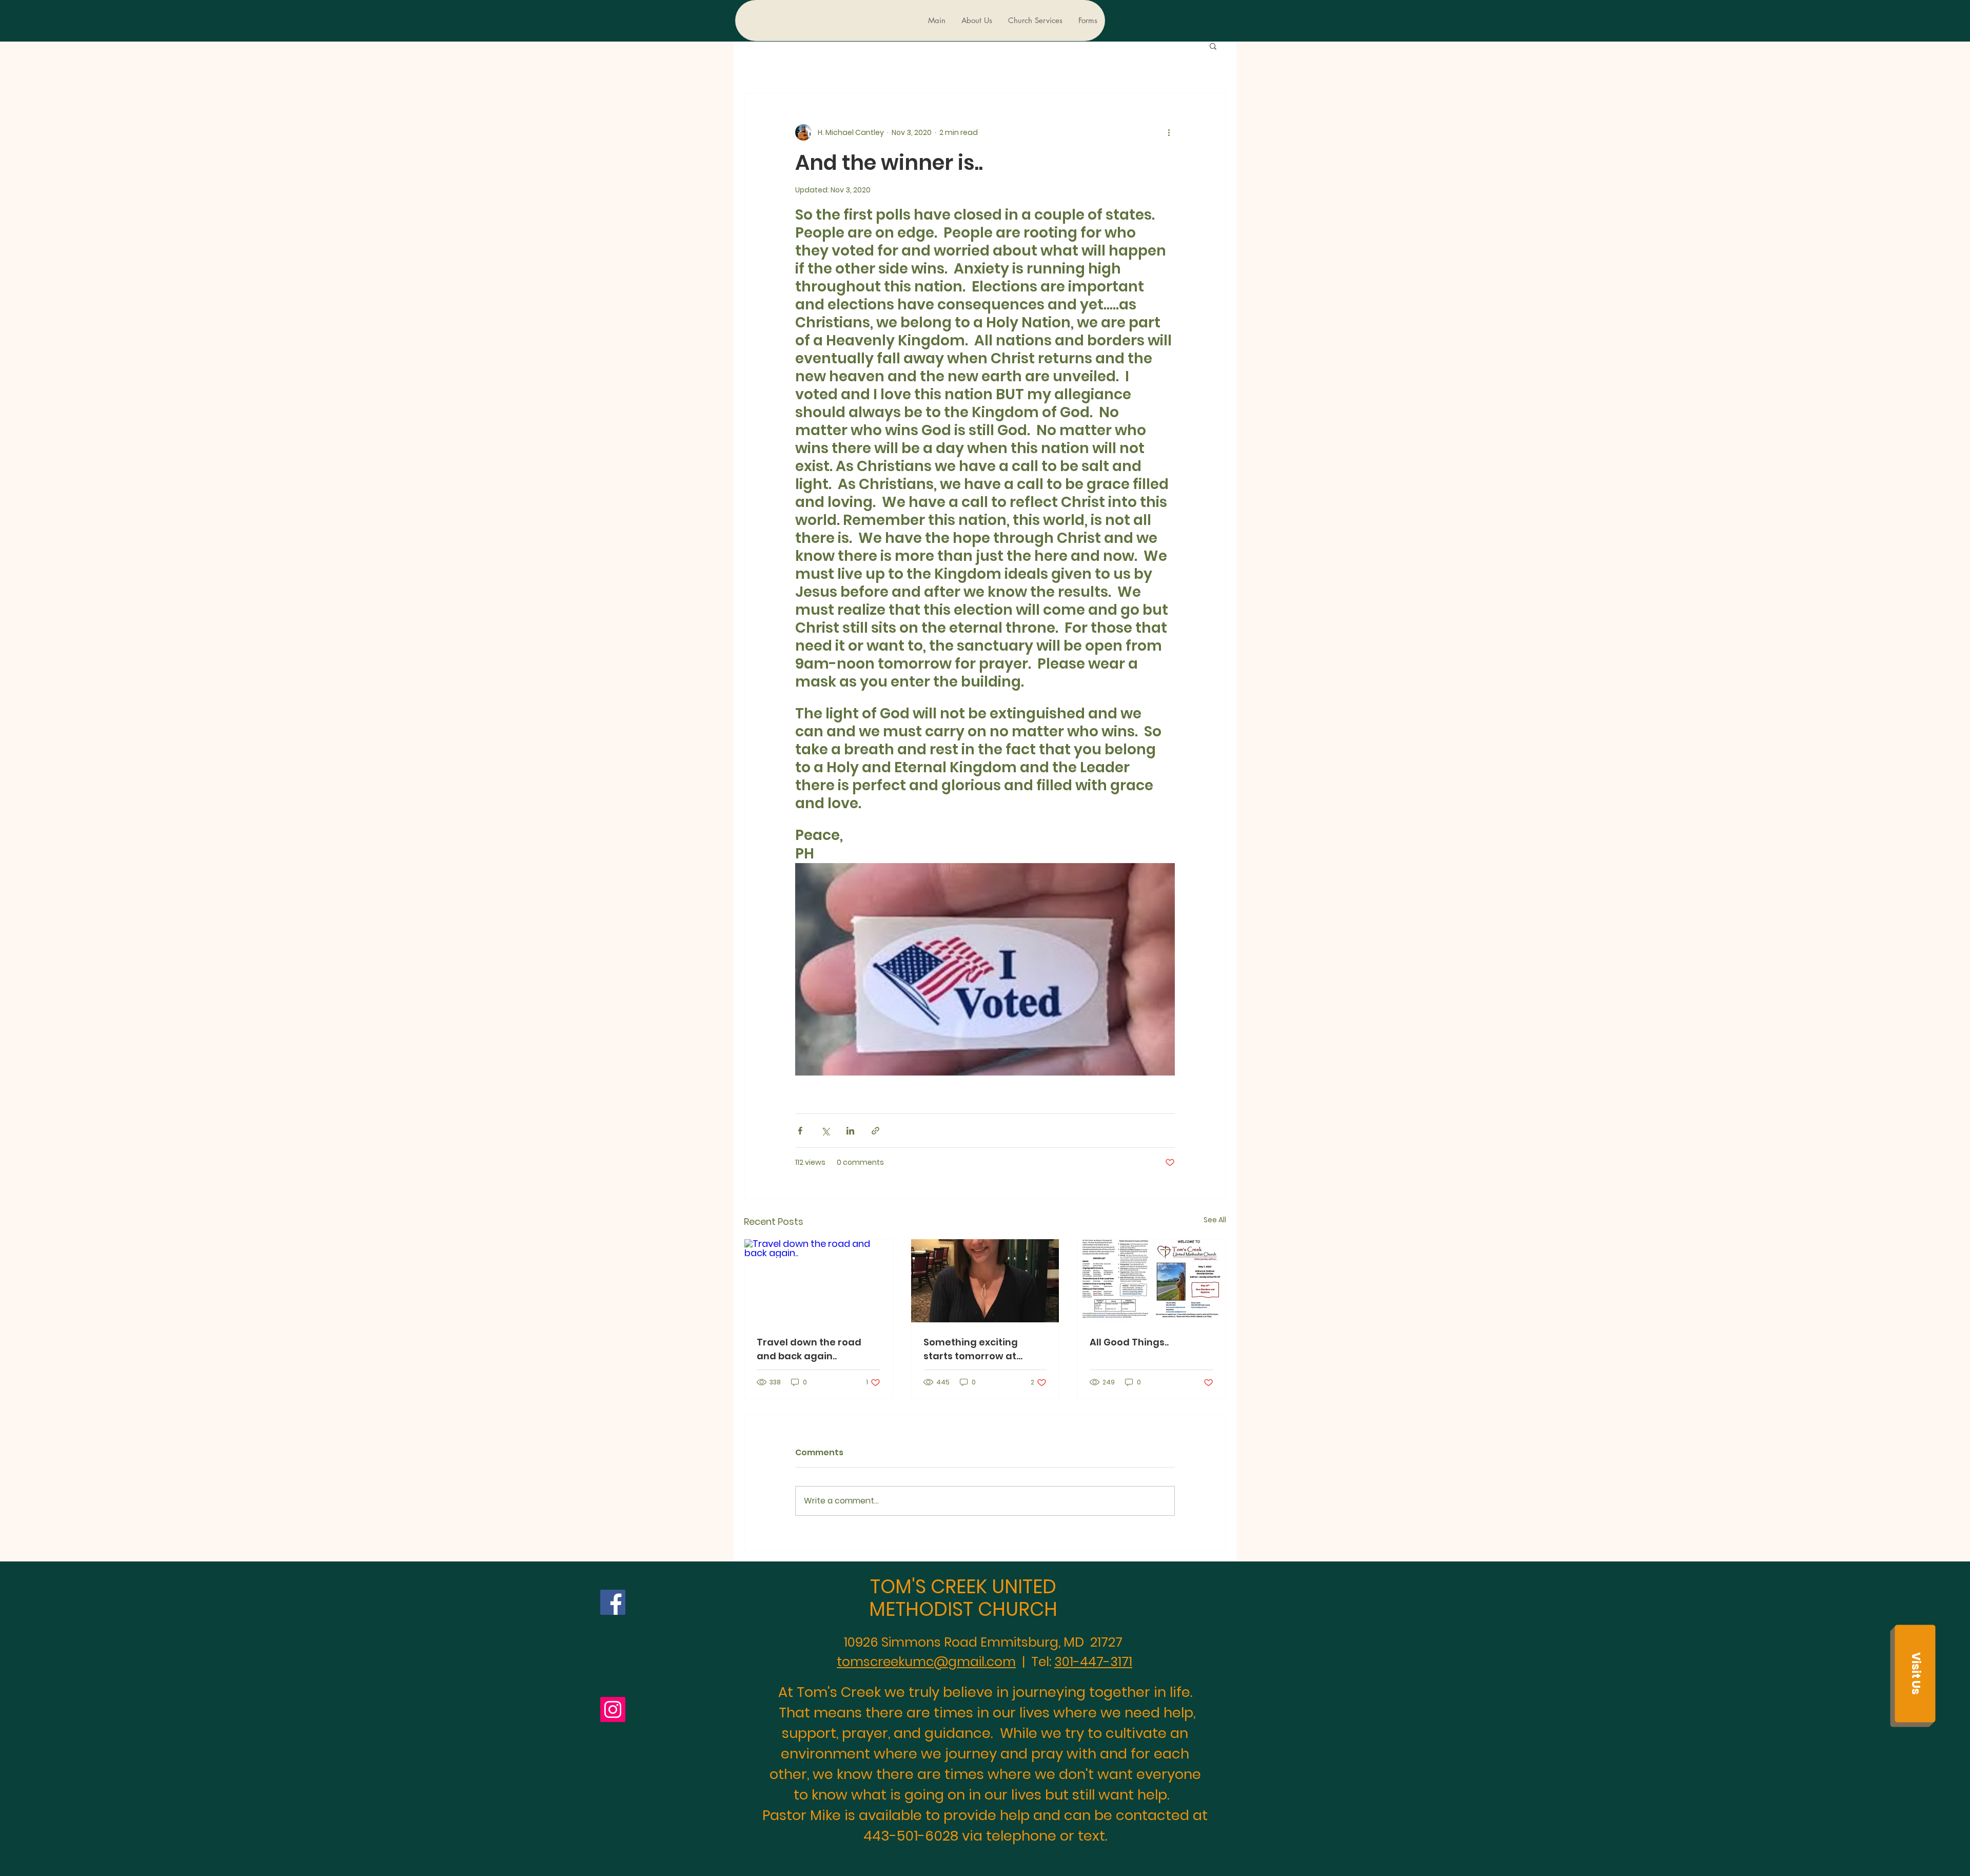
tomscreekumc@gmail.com (926, 1662)
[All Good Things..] (1151, 1281)
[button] (1213, 46)
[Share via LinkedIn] (850, 1131)
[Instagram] (613, 1709)
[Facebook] (613, 1602)
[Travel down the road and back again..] (819, 1281)
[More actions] (1169, 132)
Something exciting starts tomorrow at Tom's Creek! (971, 1349)
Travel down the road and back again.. (809, 1349)
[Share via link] (875, 1131)
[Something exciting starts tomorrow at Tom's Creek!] (985, 1281)
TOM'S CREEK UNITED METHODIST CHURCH (963, 1598)
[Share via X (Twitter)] (825, 1131)
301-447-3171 (1093, 1662)
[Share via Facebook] (800, 1131)
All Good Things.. (1129, 1342)
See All (1215, 1220)
